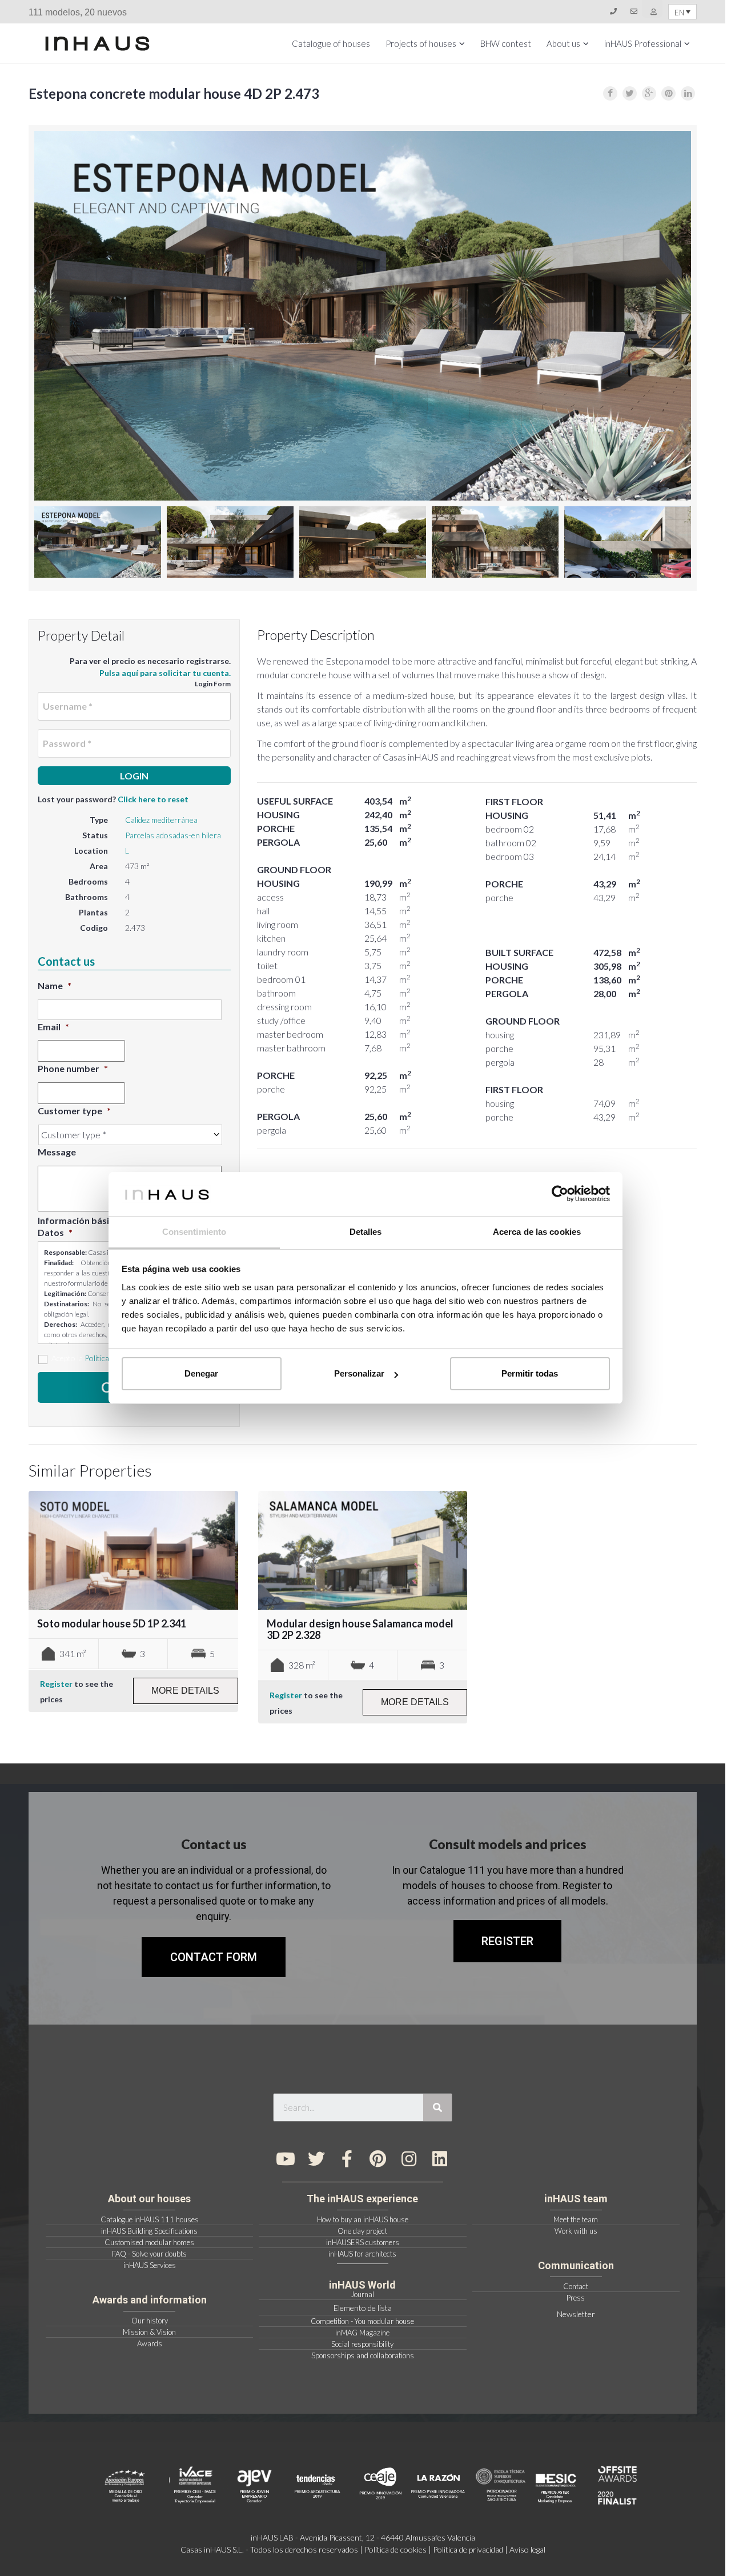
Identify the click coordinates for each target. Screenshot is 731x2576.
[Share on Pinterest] (668, 93)
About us (563, 43)
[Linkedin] (440, 2159)
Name (55, 985)
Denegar (201, 1373)
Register (56, 1684)
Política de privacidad (468, 2549)
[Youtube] (286, 2159)
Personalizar (359, 1373)
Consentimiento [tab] (194, 1232)
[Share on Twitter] (630, 93)
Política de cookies (395, 2549)
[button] (507, 1941)
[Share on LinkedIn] (688, 93)
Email (53, 1027)
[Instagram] (409, 2159)
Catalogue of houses (331, 43)
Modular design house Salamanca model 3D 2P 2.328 (360, 1629)
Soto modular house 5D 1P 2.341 (112, 1623)
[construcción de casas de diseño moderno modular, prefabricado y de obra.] (97, 43)
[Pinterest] (378, 2159)
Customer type (74, 1111)
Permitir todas (530, 1373)
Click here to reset (153, 799)
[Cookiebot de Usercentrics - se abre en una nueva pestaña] (560, 1194)
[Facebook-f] (347, 2159)
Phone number (73, 1068)
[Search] (437, 2107)
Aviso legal (527, 2549)
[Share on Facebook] (610, 93)
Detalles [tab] (366, 1232)
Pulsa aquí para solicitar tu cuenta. (165, 673)
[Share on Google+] (649, 93)
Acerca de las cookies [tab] (537, 1232)
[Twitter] (316, 2159)
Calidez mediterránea (161, 820)
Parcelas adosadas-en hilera (173, 835)
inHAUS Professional (643, 43)
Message (57, 1152)
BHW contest (506, 43)
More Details (185, 1691)
